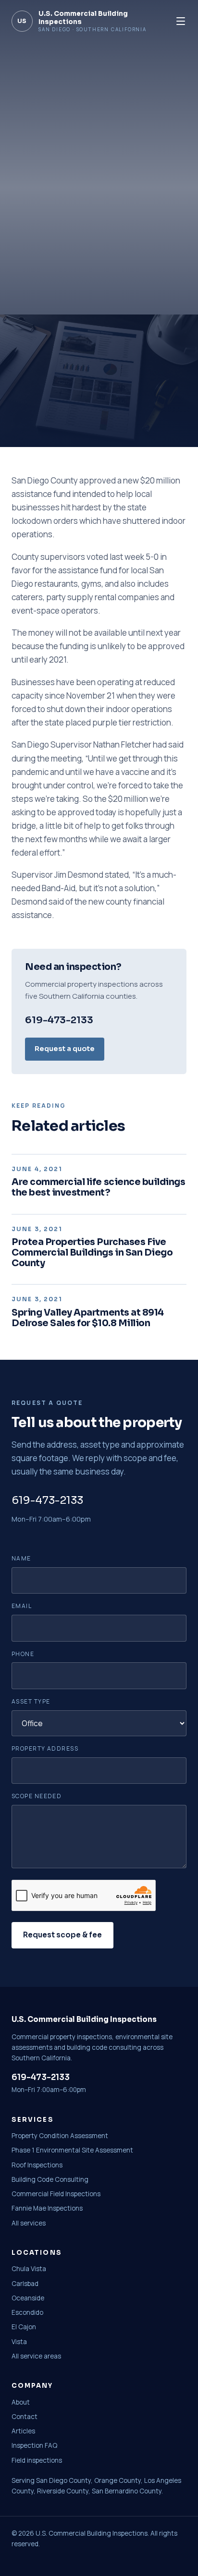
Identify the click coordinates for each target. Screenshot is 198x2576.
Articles (23, 2431)
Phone (23, 1654)
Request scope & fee (62, 1935)
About (21, 2402)
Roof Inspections (37, 2165)
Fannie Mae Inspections (47, 2208)
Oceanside (28, 2298)
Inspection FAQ (34, 2445)
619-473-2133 (59, 1020)
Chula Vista (29, 2269)
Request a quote (65, 1049)
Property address (45, 1748)
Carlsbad (25, 2284)
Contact (25, 2417)
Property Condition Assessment (60, 2136)
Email (22, 1606)
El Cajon (24, 2327)
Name (21, 1558)
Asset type (31, 1701)
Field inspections (37, 2460)
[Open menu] (181, 21)
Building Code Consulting (50, 2179)
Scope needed (37, 1796)
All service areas (36, 2356)
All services (29, 2223)
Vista (19, 2342)
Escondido (27, 2312)
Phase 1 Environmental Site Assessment (72, 2150)
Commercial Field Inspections (56, 2194)
